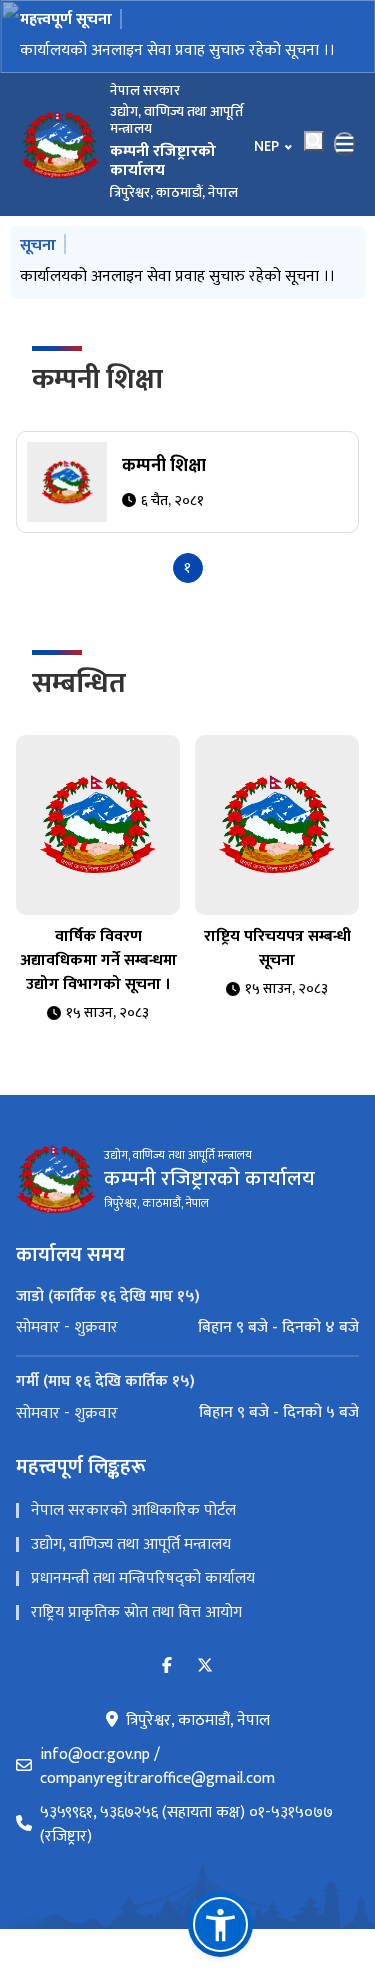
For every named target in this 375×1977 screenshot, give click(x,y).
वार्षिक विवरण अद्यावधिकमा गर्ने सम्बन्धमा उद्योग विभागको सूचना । (98, 960)
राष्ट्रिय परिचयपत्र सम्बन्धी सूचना (277, 948)
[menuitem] (187, 1328)
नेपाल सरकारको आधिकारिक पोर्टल (133, 1510)
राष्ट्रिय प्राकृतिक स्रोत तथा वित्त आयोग (136, 1612)
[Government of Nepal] (60, 144)
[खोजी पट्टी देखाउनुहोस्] (314, 141)
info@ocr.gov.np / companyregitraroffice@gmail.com (157, 1767)
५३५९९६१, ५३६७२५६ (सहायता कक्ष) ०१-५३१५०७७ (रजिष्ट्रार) (186, 1825)
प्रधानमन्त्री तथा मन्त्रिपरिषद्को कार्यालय (143, 1578)
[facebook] (167, 1666)
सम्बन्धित (79, 683)
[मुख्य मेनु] (345, 144)
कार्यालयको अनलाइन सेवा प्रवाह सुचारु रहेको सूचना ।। (177, 50)
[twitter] (205, 1666)
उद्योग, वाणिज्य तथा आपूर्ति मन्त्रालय (131, 1544)
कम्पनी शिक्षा (97, 379)
